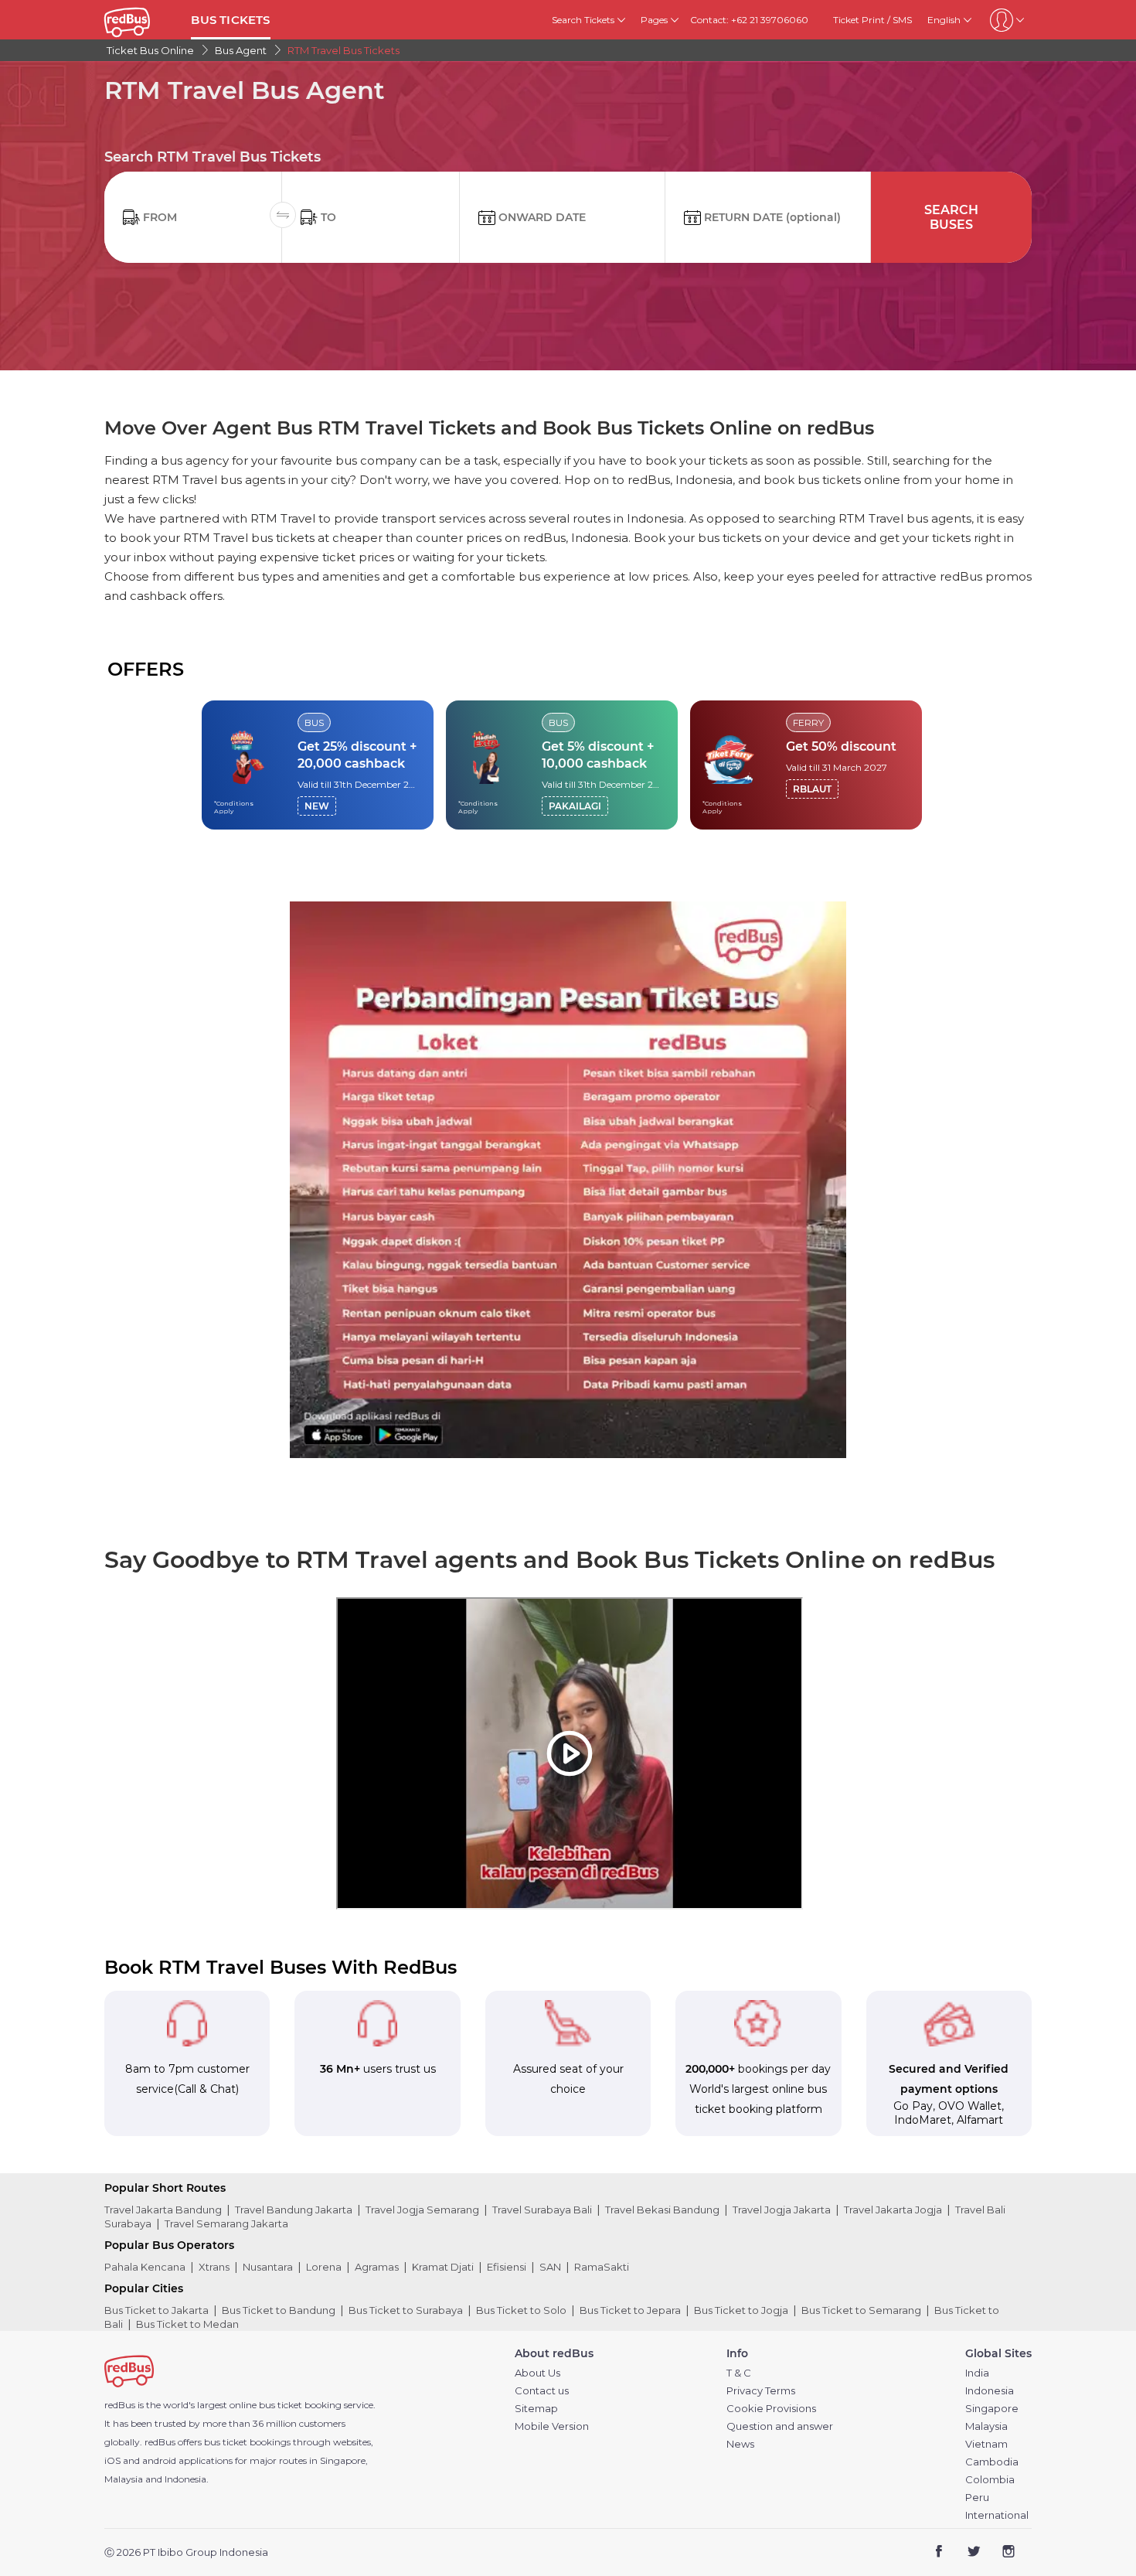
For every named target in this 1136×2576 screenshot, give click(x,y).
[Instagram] (1008, 2553)
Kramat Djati (443, 2267)
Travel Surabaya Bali (542, 2210)
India (977, 2373)
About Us (537, 2373)
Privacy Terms (761, 2391)
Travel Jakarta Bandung (163, 2210)
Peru (977, 2498)
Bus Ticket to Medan (187, 2324)
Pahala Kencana (145, 2267)
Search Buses (951, 217)
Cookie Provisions (771, 2409)
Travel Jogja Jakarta (782, 2210)
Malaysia (986, 2426)
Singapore (992, 2409)
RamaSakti (602, 2267)
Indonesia (990, 2391)
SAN (550, 2267)
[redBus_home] (142, 20)
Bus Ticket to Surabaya (406, 2310)
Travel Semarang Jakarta (226, 2223)
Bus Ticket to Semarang (861, 2310)
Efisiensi (507, 2267)
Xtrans (214, 2267)
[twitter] (973, 2553)
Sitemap (536, 2409)
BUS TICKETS (230, 20)
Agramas (377, 2267)
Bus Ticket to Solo (521, 2310)
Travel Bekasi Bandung (662, 2210)
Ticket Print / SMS (872, 20)
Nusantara (268, 2267)
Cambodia (992, 2462)
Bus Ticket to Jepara (630, 2310)
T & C (739, 2373)
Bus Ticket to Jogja (741, 2310)
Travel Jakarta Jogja (893, 2210)
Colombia (990, 2480)
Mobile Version (552, 2426)
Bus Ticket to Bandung (279, 2310)
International (997, 2515)
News (740, 2444)
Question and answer (780, 2426)
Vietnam (986, 2444)
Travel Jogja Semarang (422, 2210)
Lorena (324, 2267)
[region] (568, 765)
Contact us (542, 2391)
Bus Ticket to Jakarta (156, 2310)
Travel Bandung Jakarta (294, 2210)
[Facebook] (939, 2553)
